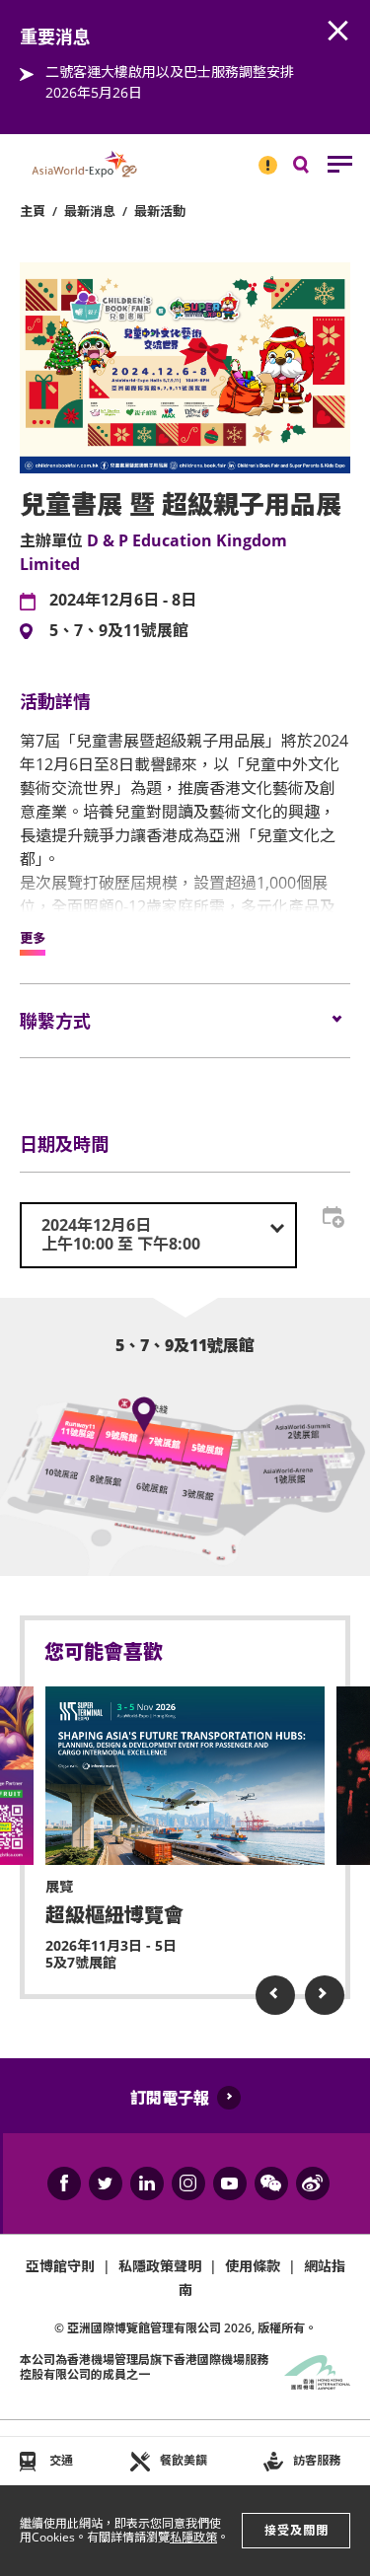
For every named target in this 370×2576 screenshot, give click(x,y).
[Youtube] (230, 2183)
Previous (275, 1995)
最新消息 (90, 211)
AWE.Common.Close (338, 32)
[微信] (271, 2183)
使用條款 (253, 2266)
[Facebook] (64, 2183)
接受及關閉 (296, 2530)
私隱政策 (193, 2537)
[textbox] (158, 1235)
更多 (33, 939)
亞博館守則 (60, 2266)
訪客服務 (317, 2460)
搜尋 (315, 169)
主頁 (33, 211)
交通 (61, 2460)
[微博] (313, 2183)
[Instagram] (188, 2183)
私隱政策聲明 (160, 2266)
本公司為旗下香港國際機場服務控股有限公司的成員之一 (144, 2366)
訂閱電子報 (170, 2098)
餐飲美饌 (184, 2460)
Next (325, 1995)
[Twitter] (106, 2183)
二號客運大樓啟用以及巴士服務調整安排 (170, 72)
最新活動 (160, 211)
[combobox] (158, 1235)
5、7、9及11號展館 (119, 631)
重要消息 (261, 157)
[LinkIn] (147, 2183)
